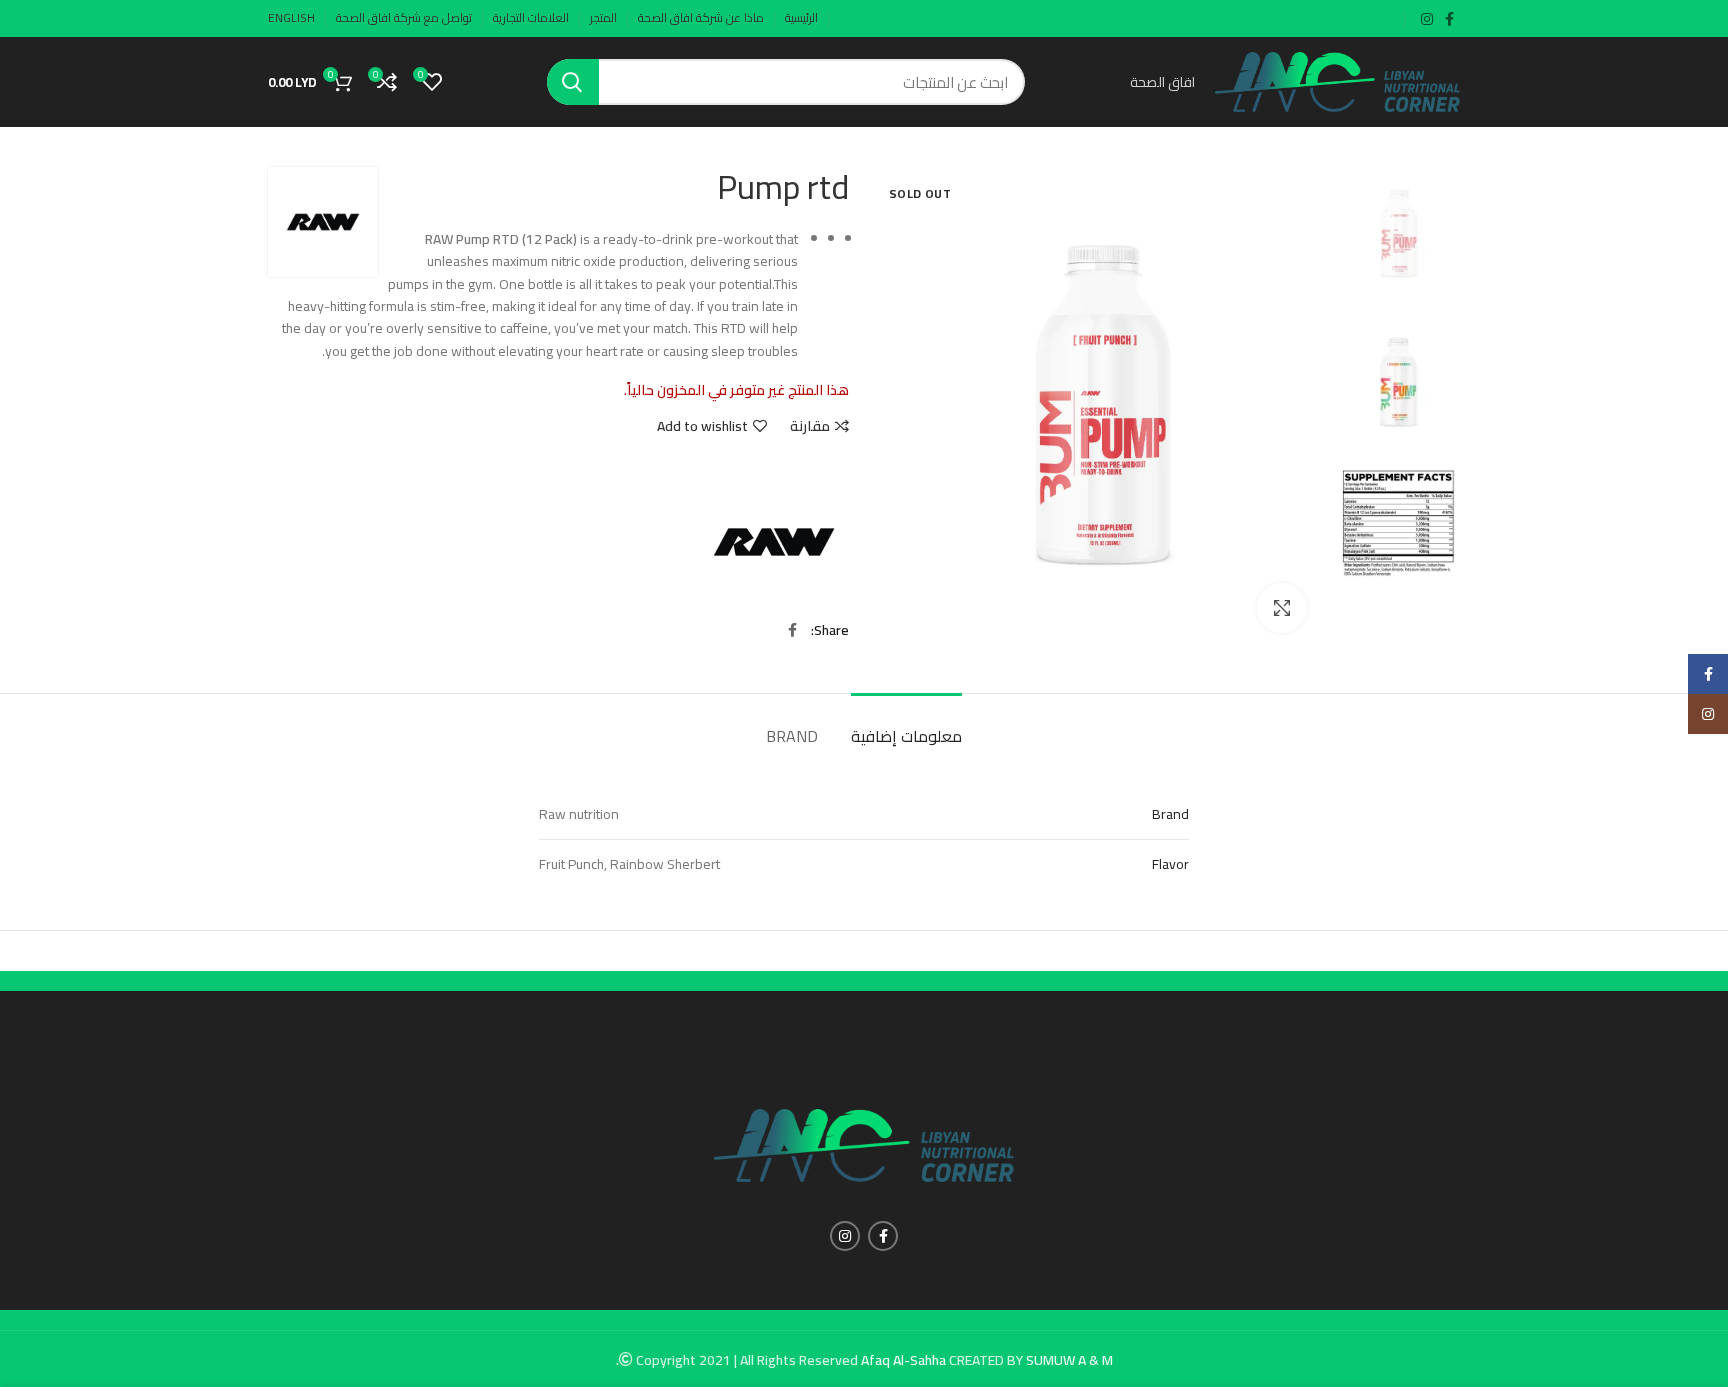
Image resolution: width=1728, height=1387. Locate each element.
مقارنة (810, 426)
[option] (1398, 234)
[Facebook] (1708, 674)
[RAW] (774, 542)
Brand (792, 736)
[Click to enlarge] (1282, 608)
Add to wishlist (702, 426)
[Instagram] (1708, 714)
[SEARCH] (573, 82)
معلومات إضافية (906, 736)
